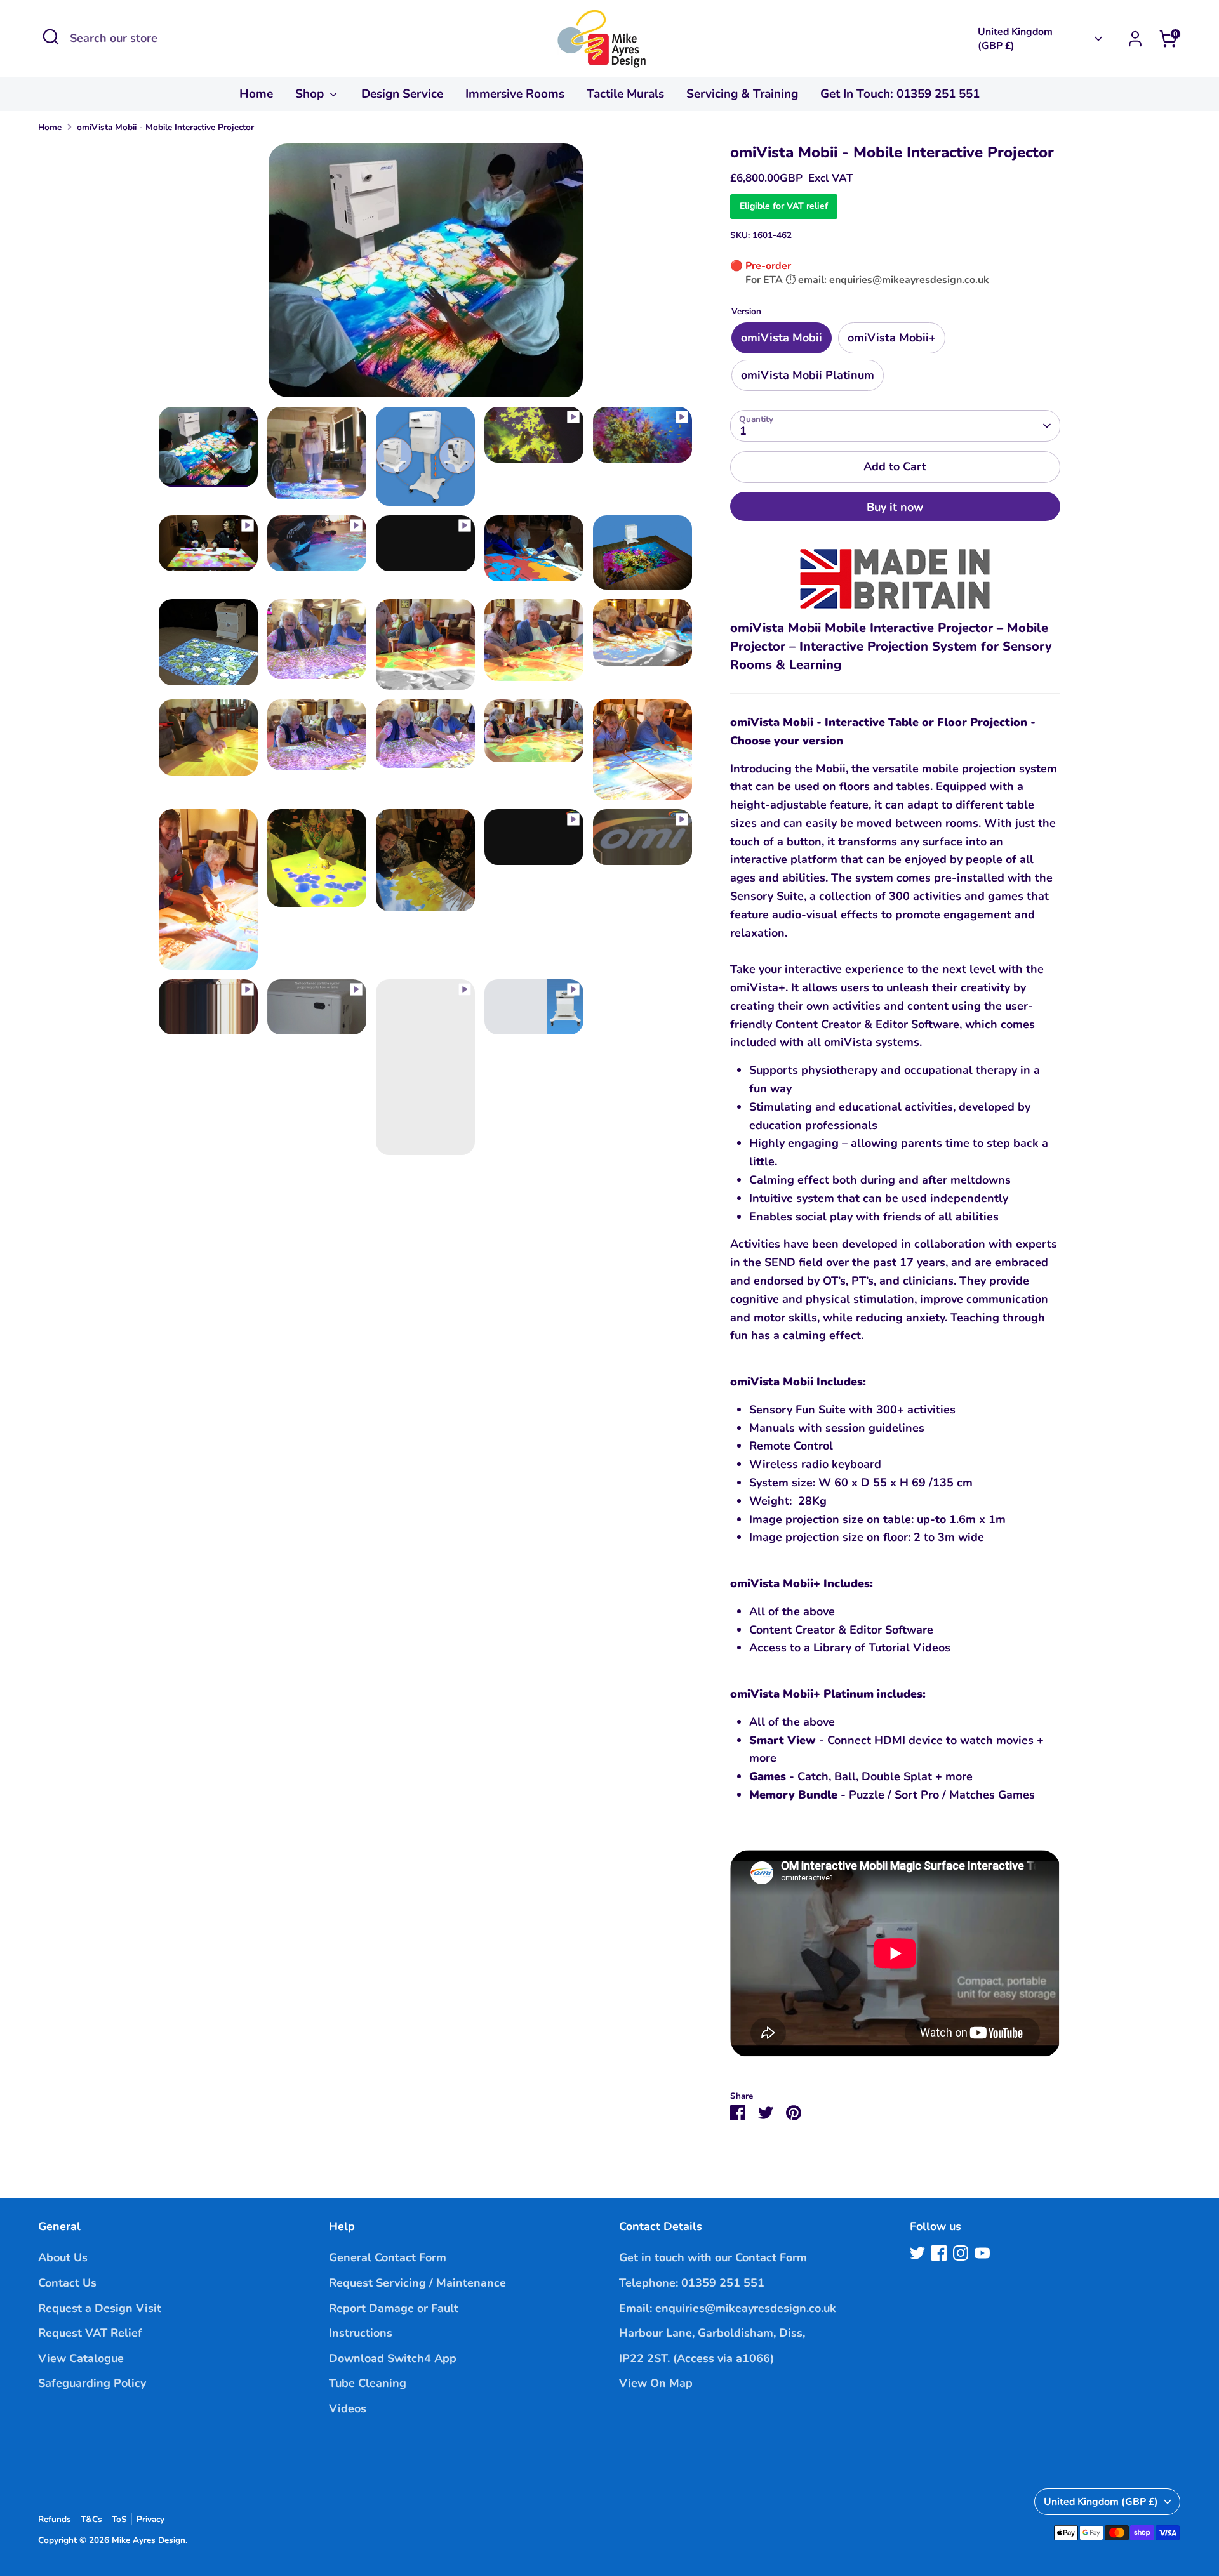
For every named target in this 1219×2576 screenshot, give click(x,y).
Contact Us (67, 2283)
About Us (63, 2257)
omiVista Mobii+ (892, 338)
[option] (425, 275)
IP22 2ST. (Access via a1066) (696, 2358)
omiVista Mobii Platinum (808, 375)
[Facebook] (939, 2253)
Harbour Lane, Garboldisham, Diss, (712, 2333)
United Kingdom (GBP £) (1015, 39)
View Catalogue (81, 2358)
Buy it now (895, 507)
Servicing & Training (742, 94)
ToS (119, 2519)
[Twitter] (917, 2253)
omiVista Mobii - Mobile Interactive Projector (165, 127)
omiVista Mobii (782, 338)
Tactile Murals (625, 94)
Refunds (55, 2519)
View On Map (656, 2383)
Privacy (150, 2519)
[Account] (1135, 39)
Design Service (402, 94)
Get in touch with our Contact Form (713, 2257)
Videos (348, 2408)
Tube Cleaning (368, 2383)
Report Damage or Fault (394, 2308)
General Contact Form (388, 2257)
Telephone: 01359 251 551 (692, 2283)
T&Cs (91, 2519)
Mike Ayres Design (149, 2540)
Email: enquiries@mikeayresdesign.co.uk (728, 2308)
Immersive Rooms (515, 94)
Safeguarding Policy (92, 2383)
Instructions (361, 2333)
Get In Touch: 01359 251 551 (900, 94)
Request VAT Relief (90, 2333)
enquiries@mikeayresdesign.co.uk (909, 280)
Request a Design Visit (100, 2308)
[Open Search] (51, 37)
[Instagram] (961, 2253)
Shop (311, 94)
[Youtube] (982, 2253)
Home (256, 94)
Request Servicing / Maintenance (417, 2283)
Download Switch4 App (393, 2358)
